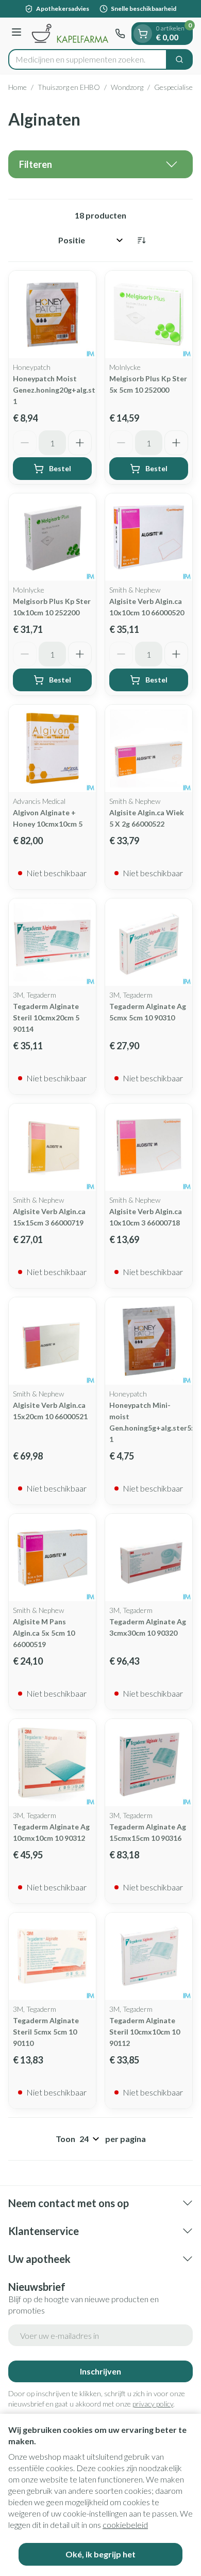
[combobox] (88, 59)
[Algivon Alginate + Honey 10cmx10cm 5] (52, 748)
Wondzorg (127, 87)
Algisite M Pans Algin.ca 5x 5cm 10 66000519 (44, 1633)
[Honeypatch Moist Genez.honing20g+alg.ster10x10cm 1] (52, 314)
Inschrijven (100, 2371)
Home (18, 87)
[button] (100, 164)
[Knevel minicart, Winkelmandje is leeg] (143, 34)
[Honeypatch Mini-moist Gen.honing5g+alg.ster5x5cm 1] (149, 1341)
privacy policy (153, 2404)
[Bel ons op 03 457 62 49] (120, 34)
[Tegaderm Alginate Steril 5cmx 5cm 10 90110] (52, 1956)
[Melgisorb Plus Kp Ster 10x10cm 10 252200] (52, 537)
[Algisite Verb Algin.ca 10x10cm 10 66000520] (149, 537)
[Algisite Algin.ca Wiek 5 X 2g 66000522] (149, 748)
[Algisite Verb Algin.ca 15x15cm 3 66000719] (52, 1147)
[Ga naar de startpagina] (70, 33)
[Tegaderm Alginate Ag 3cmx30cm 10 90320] (149, 1557)
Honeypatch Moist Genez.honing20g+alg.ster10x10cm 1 (73, 390)
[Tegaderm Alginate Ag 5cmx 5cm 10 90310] (149, 942)
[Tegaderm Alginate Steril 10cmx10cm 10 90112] (149, 1956)
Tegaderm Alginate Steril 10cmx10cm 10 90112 (145, 2032)
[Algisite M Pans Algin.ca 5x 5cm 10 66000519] (52, 1557)
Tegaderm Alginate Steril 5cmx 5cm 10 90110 (46, 2032)
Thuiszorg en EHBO (69, 87)
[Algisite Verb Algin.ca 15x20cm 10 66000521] (52, 1341)
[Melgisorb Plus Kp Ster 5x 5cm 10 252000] (149, 314)
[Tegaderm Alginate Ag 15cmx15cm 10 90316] (149, 1763)
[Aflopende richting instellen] (141, 240)
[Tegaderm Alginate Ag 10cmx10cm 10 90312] (52, 1763)
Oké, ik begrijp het (100, 2554)
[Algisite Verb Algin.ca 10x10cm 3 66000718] (149, 1147)
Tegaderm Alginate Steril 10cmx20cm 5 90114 (46, 1018)
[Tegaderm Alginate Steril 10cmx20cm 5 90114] (52, 942)
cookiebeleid (125, 2525)
